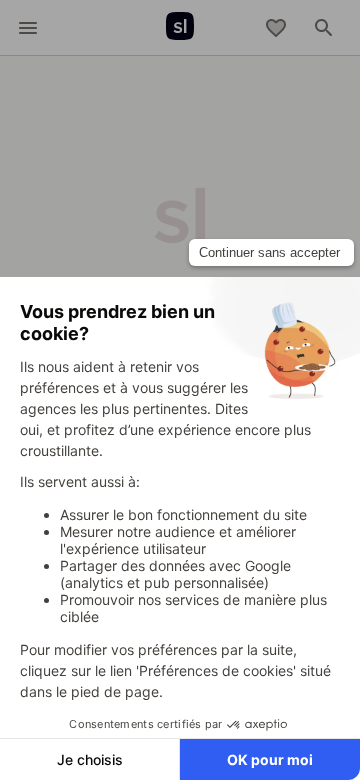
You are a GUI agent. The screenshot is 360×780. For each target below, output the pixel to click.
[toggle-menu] (28, 28)
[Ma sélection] (276, 28)
